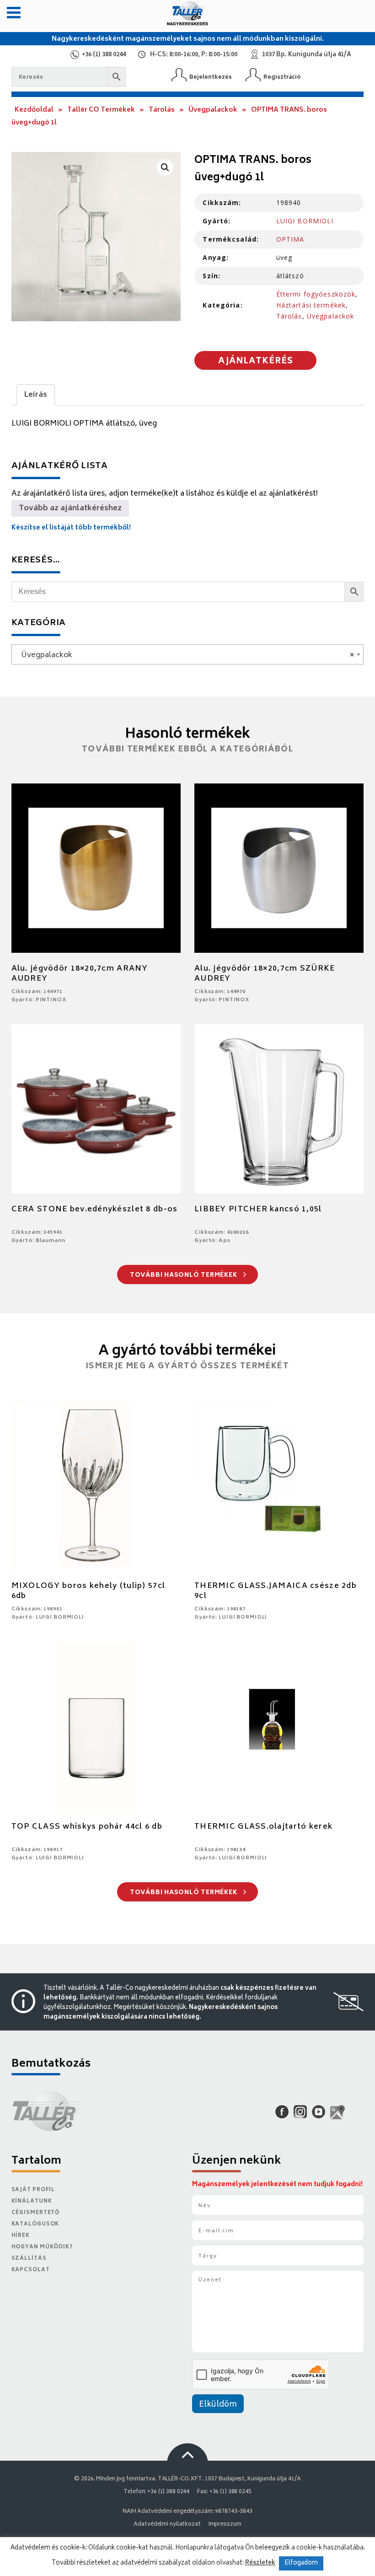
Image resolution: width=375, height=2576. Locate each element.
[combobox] (188, 654)
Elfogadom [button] (301, 2563)
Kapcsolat (31, 2270)
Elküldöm (218, 2405)
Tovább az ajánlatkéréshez (70, 508)
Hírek (21, 2236)
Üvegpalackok (213, 110)
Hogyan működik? (42, 2247)
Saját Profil (33, 2190)
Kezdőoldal (34, 110)
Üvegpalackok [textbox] (185, 655)
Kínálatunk (32, 2201)
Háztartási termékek (311, 305)
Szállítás (29, 2259)
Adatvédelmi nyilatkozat (167, 2525)
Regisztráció (282, 77)
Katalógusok (35, 2224)
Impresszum (225, 2525)
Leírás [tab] (36, 395)
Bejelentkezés (211, 77)
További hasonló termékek (185, 1276)
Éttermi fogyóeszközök (316, 294)
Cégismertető (36, 2213)
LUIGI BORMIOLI (305, 221)
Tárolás (162, 110)
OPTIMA (290, 239)
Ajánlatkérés (256, 362)
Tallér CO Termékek (101, 110)
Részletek (260, 2563)
